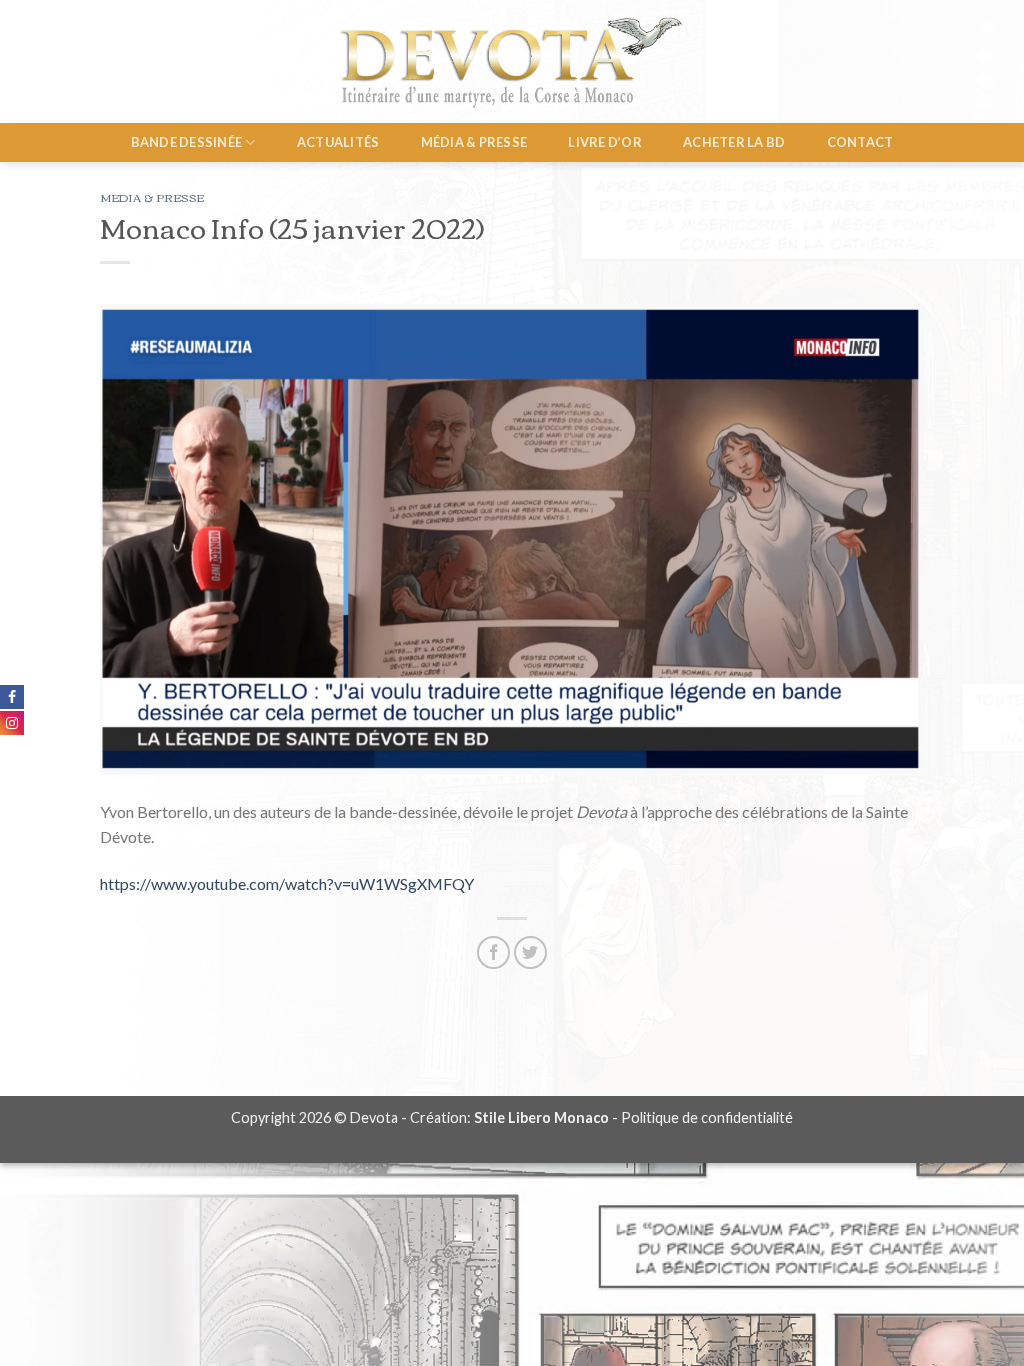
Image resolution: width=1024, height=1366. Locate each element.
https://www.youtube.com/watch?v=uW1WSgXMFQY (287, 883)
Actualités (338, 142)
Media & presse (152, 197)
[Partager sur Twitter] (530, 952)
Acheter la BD (734, 142)
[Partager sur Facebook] (493, 952)
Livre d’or (605, 142)
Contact (860, 142)
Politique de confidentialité (707, 1117)
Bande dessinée (187, 142)
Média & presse (474, 142)
